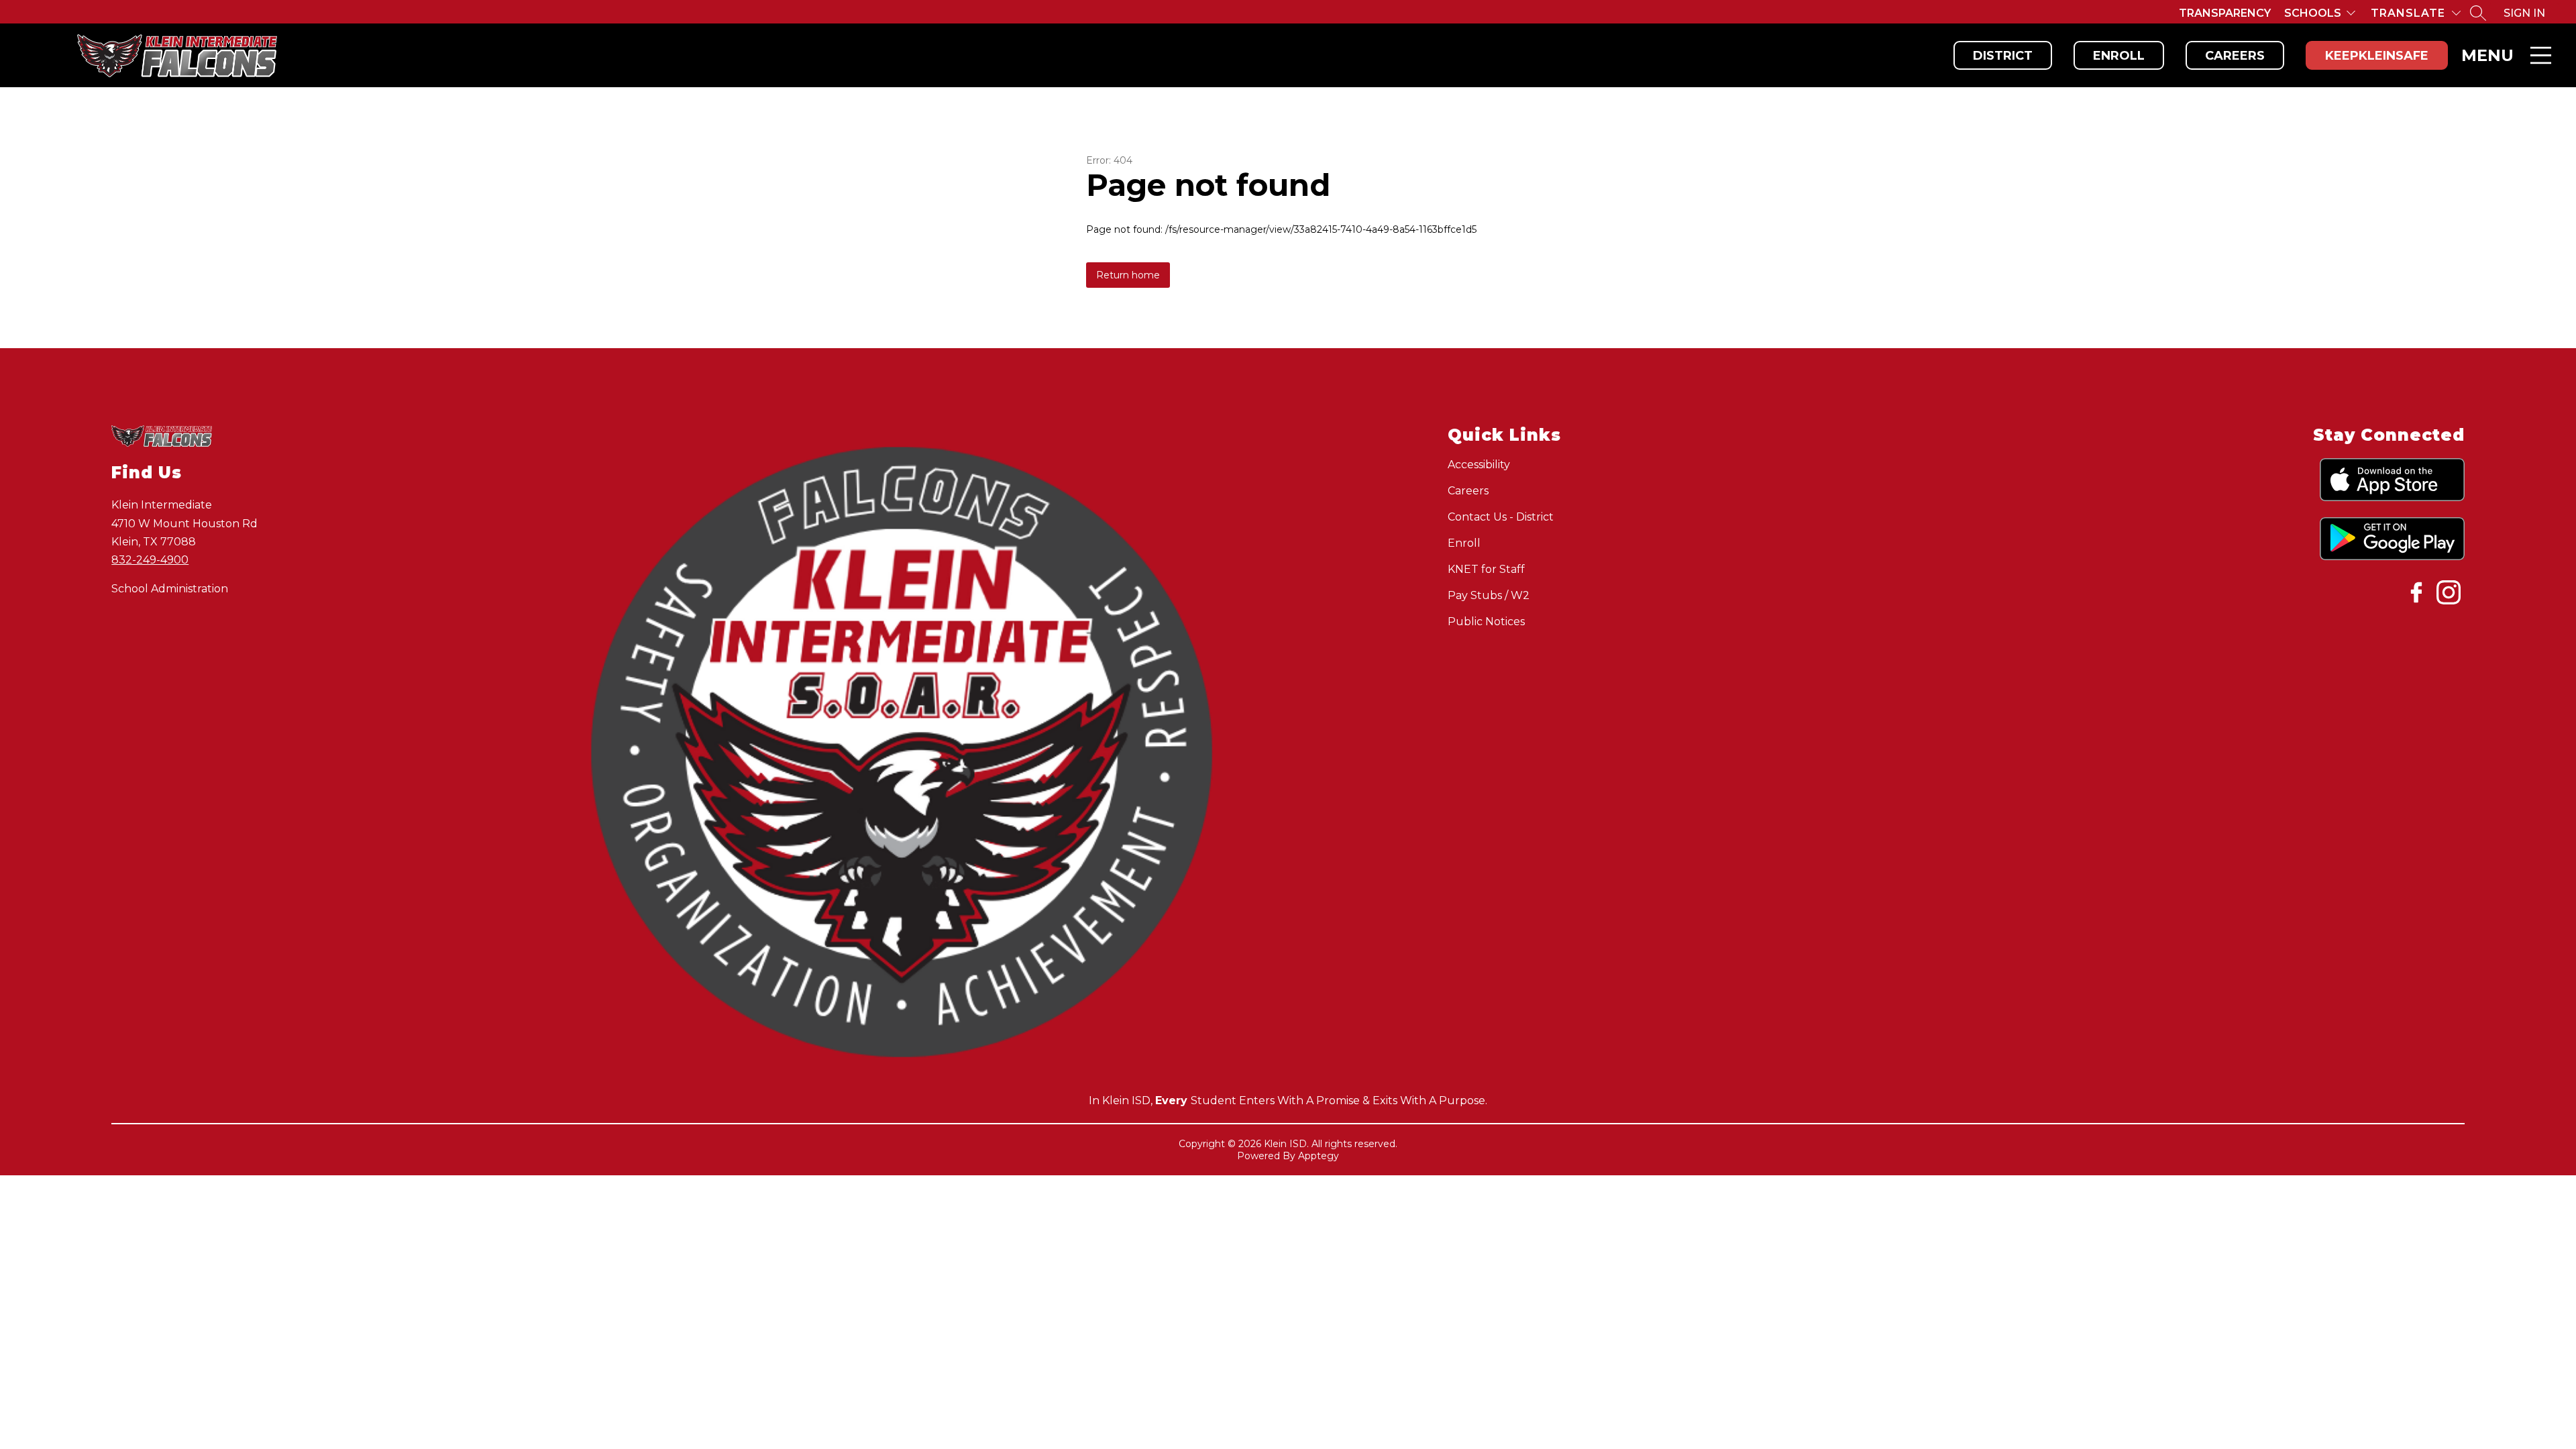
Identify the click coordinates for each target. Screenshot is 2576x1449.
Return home (1128, 275)
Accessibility (1479, 465)
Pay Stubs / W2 (1489, 595)
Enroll (2119, 56)
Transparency (2225, 13)
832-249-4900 (150, 560)
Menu (2487, 55)
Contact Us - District (1501, 517)
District (2003, 56)
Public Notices (1486, 622)
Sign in (2524, 13)
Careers (2235, 56)
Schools (2313, 13)
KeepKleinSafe (2377, 56)
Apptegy (1319, 1156)
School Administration (170, 589)
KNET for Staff (1486, 569)
